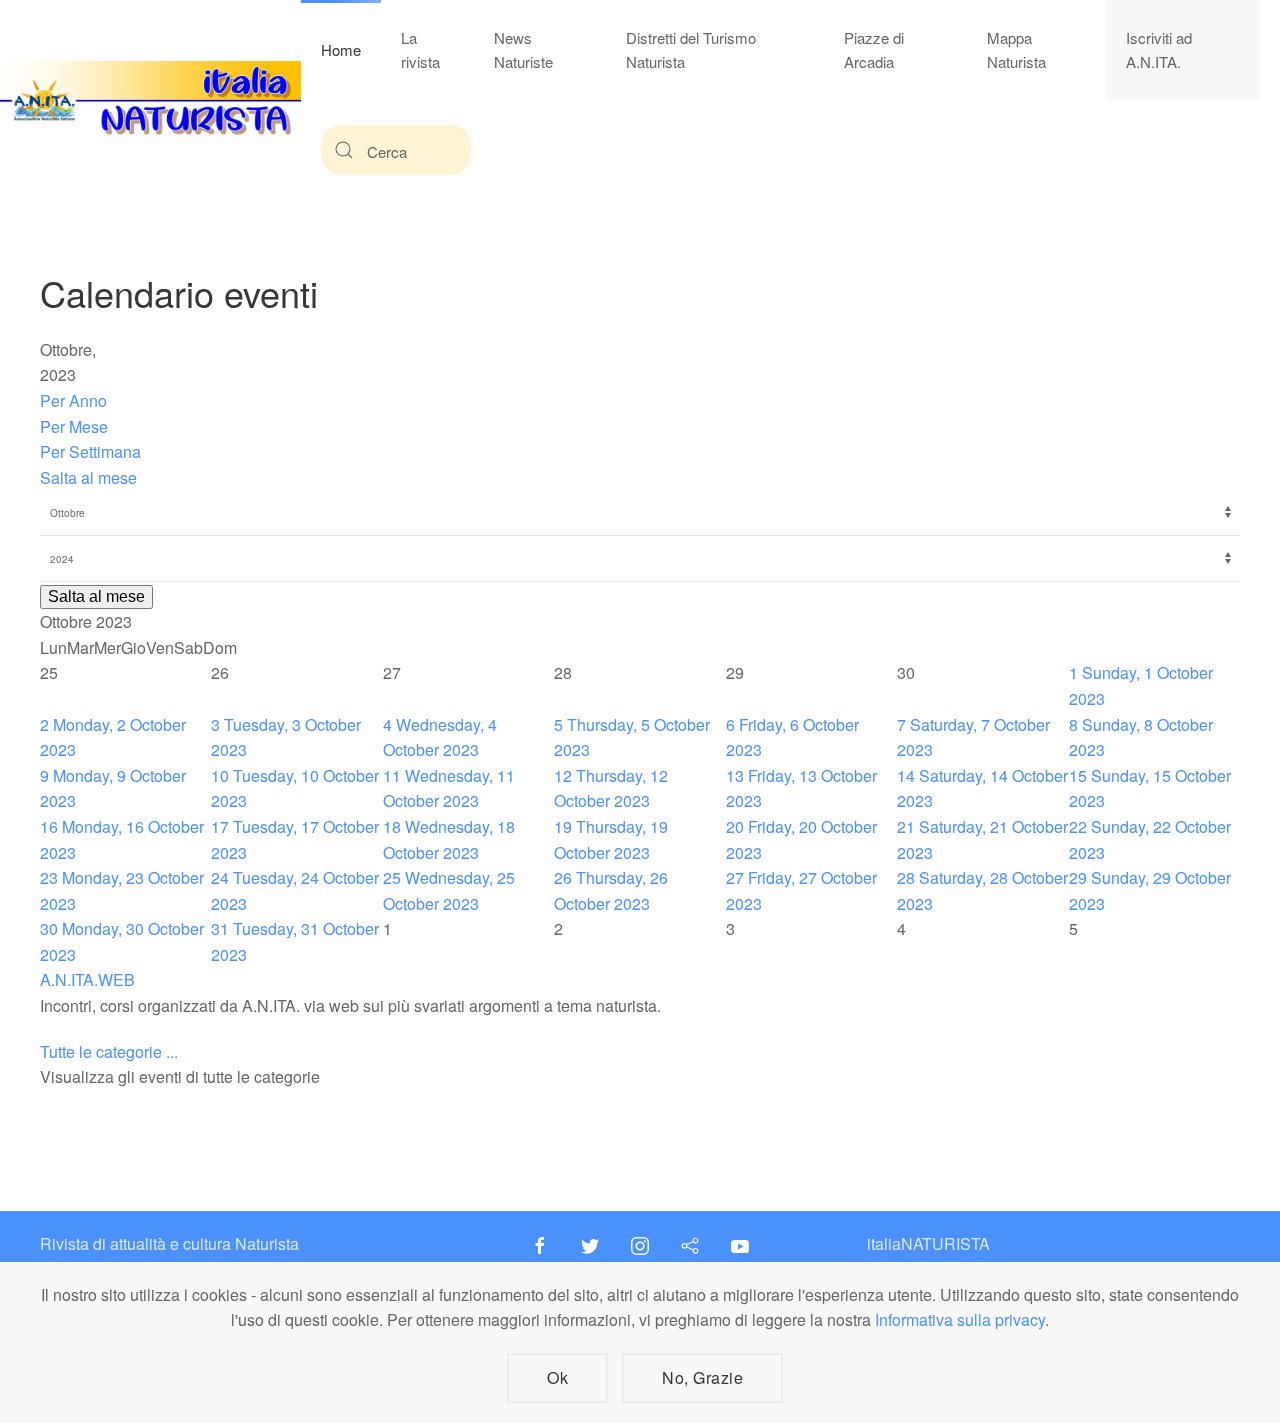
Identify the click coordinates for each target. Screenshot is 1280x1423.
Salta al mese (88, 477)
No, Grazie (702, 1377)
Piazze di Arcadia (874, 49)
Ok (557, 1377)
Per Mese (74, 426)
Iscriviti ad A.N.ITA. (1159, 49)
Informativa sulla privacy (960, 1319)
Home (341, 49)
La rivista (420, 49)
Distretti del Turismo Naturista (691, 49)
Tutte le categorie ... (109, 1051)
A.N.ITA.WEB (87, 979)
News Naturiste (523, 49)
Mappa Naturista (1016, 49)
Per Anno (73, 400)
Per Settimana (90, 451)
